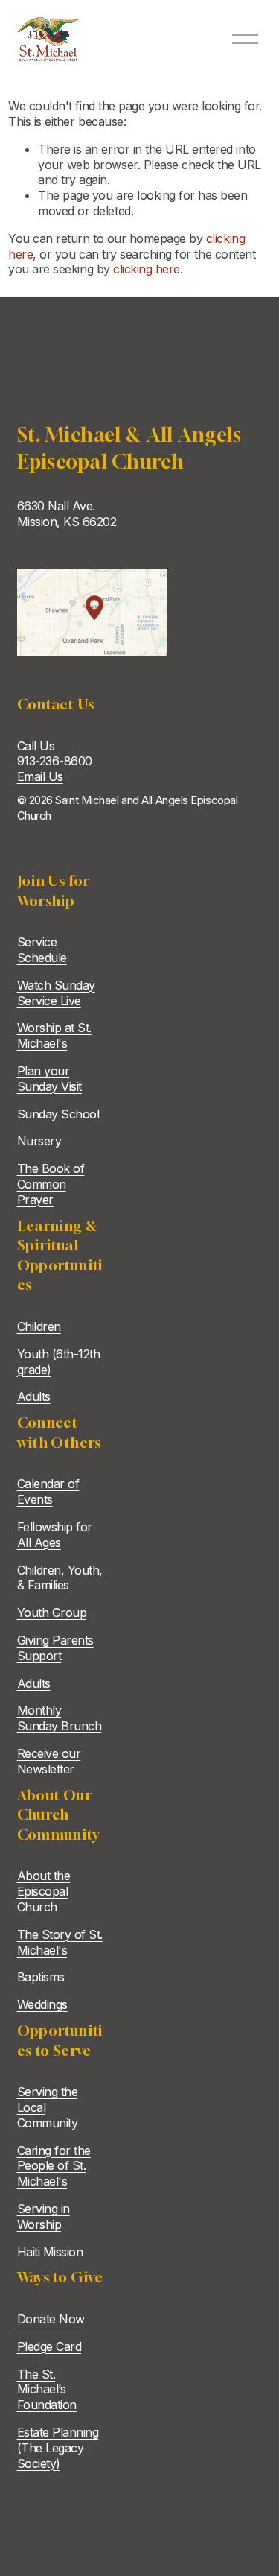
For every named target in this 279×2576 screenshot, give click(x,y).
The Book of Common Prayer (51, 1184)
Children (39, 1326)
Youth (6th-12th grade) (59, 1362)
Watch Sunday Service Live (56, 993)
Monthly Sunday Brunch (60, 1718)
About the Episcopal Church (44, 1891)
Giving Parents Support (55, 1648)
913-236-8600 (55, 761)
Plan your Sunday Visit (49, 1079)
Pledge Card (49, 2346)
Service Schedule (42, 950)
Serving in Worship (44, 2216)
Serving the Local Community (48, 2107)
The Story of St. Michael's (60, 1942)
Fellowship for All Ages (55, 1535)
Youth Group (52, 1613)
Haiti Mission (50, 2252)
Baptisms (41, 1977)
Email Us (40, 776)
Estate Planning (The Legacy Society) (58, 2448)
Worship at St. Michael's (54, 1035)
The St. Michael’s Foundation (47, 2390)
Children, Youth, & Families (60, 1578)
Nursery (39, 1141)
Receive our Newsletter (49, 1761)
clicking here (147, 269)
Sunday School (58, 1114)
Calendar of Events (48, 1491)
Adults (34, 1396)
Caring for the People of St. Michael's (54, 2166)
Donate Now (51, 2319)
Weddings (42, 2004)
